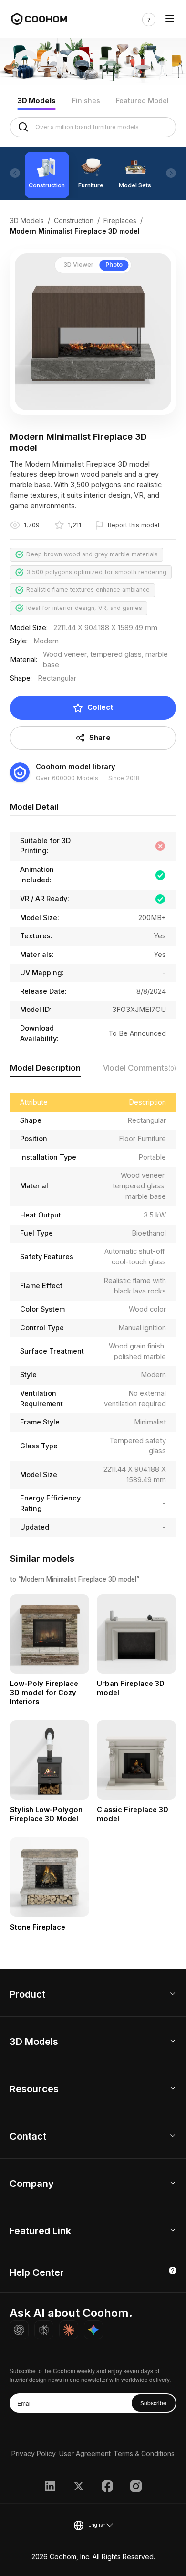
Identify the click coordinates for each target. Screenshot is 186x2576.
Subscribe (153, 2403)
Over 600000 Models (67, 778)
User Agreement (85, 2453)
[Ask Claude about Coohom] (69, 2330)
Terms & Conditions (144, 2453)
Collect (100, 707)
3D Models (36, 101)
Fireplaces (120, 221)
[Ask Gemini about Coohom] (93, 2330)
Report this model (134, 525)
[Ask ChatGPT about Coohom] (19, 2330)
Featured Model (142, 101)
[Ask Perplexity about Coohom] (44, 2330)
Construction (74, 221)
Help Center (37, 2272)
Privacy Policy (34, 2453)
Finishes (86, 101)
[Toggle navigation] (170, 20)
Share (100, 738)
